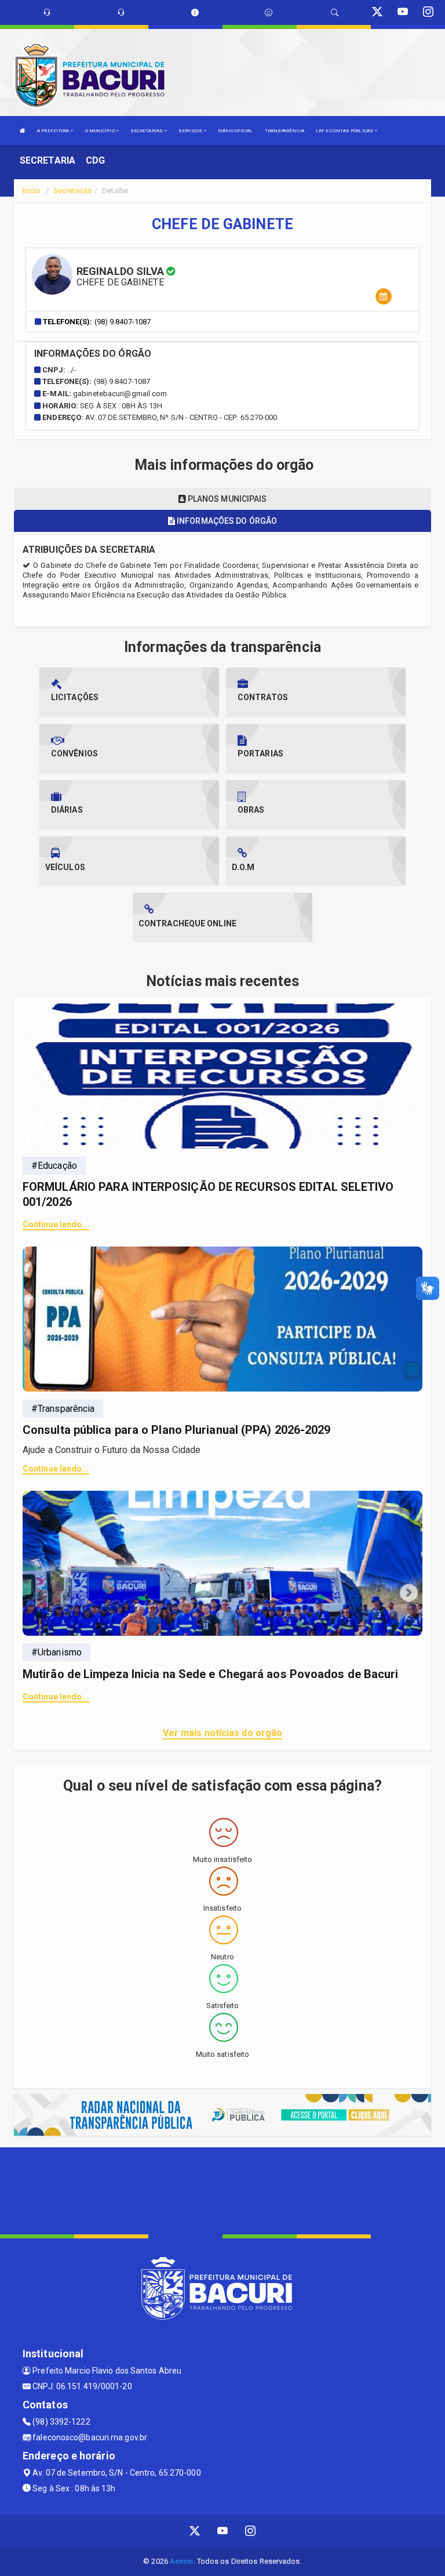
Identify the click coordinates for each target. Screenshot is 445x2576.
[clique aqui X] (195, 2531)
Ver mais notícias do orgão (223, 1733)
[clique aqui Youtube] (223, 2531)
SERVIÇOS (191, 131)
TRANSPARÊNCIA (284, 131)
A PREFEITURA (54, 131)
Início (32, 191)
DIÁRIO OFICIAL (235, 131)
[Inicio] (23, 131)
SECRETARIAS (147, 131)
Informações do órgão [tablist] (226, 521)
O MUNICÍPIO (101, 131)
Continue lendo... (56, 1224)
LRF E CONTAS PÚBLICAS (345, 131)
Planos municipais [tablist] (227, 499)
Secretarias (72, 191)
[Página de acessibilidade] (269, 12)
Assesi (182, 2561)
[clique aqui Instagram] (251, 2531)
